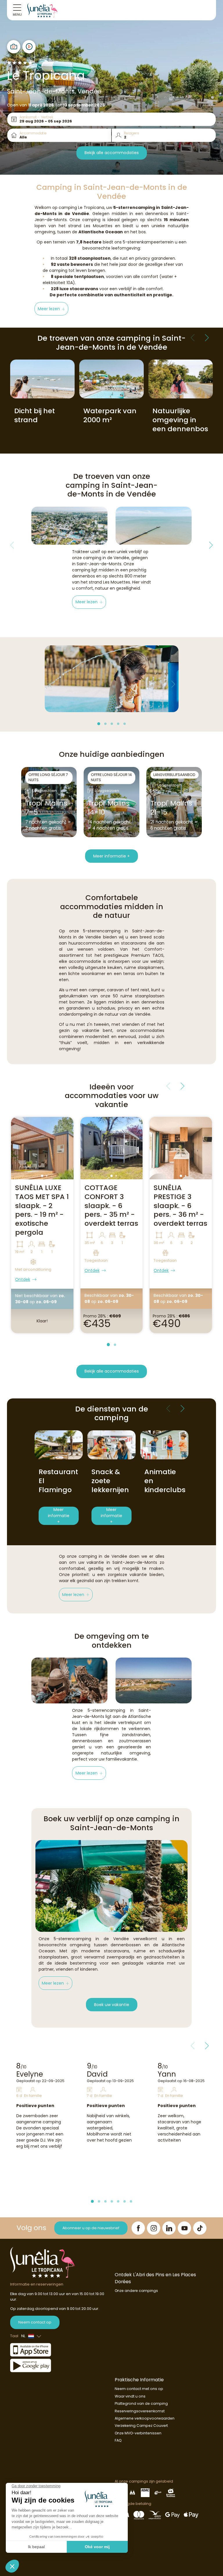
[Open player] (29, 47)
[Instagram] (154, 2228)
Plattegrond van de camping (141, 2403)
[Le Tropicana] (42, 10)
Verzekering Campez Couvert (141, 2426)
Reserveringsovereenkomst (140, 2411)
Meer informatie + (111, 856)
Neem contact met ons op (139, 2389)
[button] (52, 309)
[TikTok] (200, 2228)
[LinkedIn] (169, 2228)
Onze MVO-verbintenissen (138, 2433)
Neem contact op (35, 2322)
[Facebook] (138, 2228)
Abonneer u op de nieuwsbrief (91, 2228)
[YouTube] (184, 2228)
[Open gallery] (14, 47)
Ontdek (23, 1279)
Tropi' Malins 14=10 (109, 808)
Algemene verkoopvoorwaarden (145, 2418)
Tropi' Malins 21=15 (171, 808)
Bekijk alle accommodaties (112, 153)
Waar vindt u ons (130, 2396)
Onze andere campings (136, 2291)
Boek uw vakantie (112, 2005)
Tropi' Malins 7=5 (46, 808)
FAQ (118, 2440)
